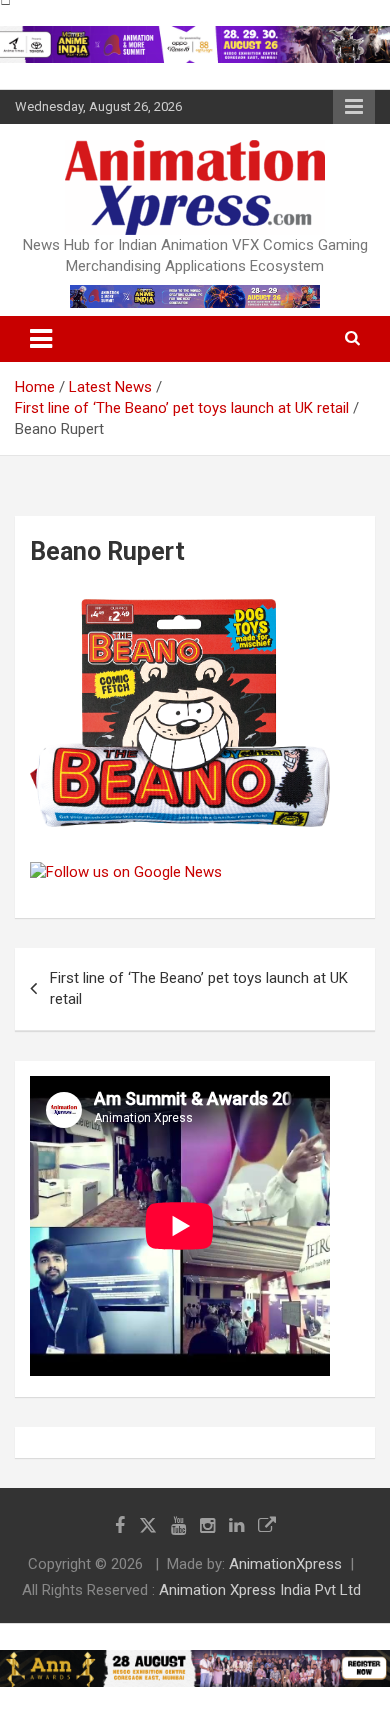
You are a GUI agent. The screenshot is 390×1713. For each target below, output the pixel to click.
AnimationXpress (285, 1564)
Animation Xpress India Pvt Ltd (260, 1590)
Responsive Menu (354, 107)
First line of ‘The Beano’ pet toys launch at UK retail (199, 988)
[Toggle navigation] (41, 339)
